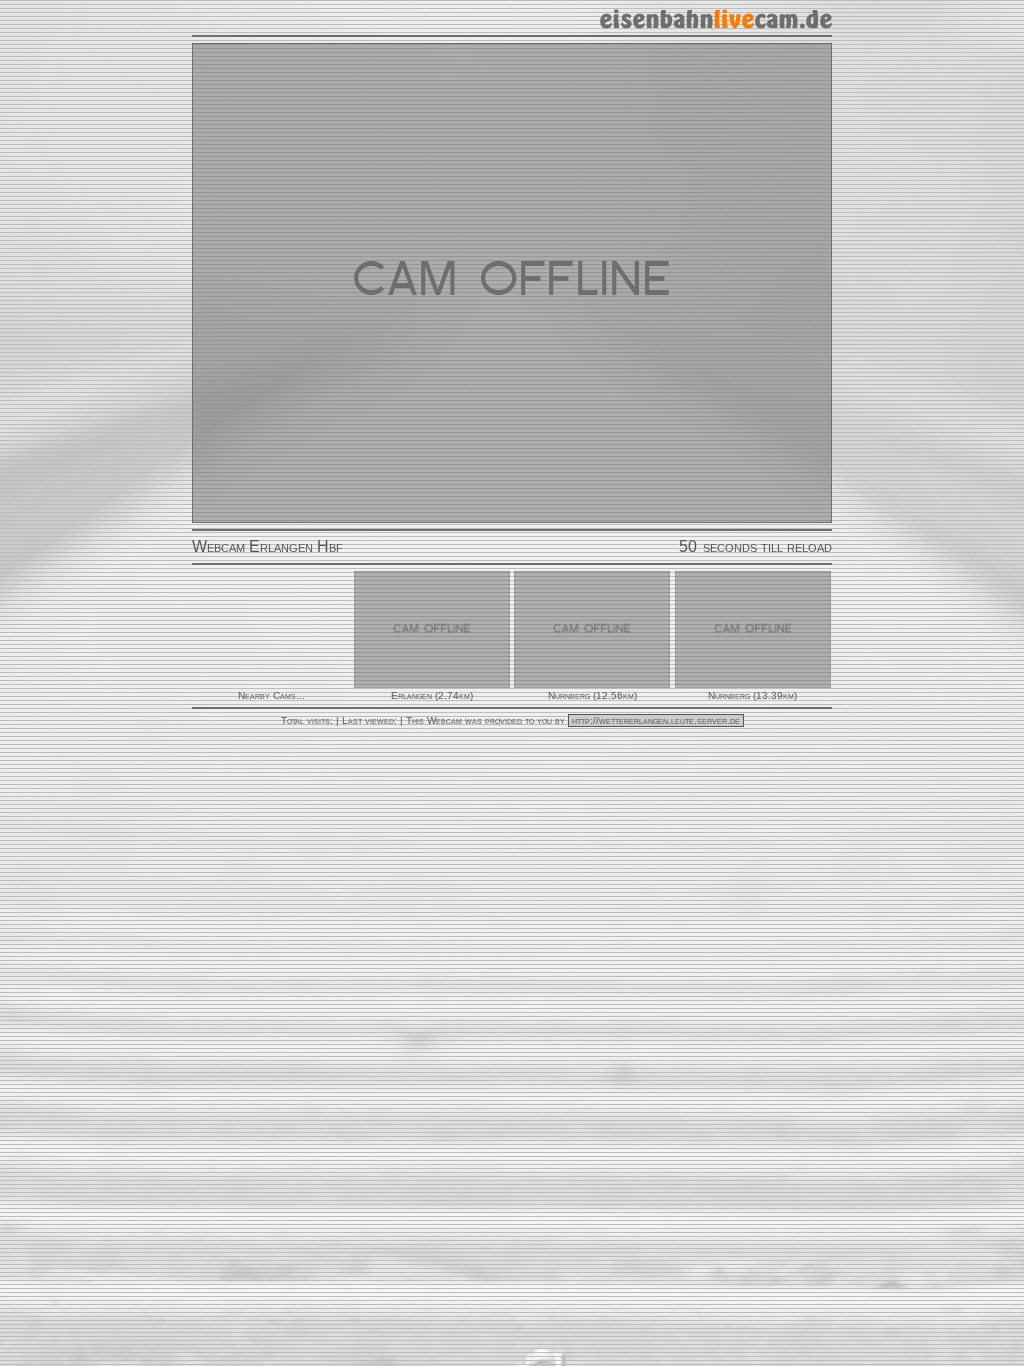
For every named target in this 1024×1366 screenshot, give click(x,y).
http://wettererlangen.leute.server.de (656, 720)
